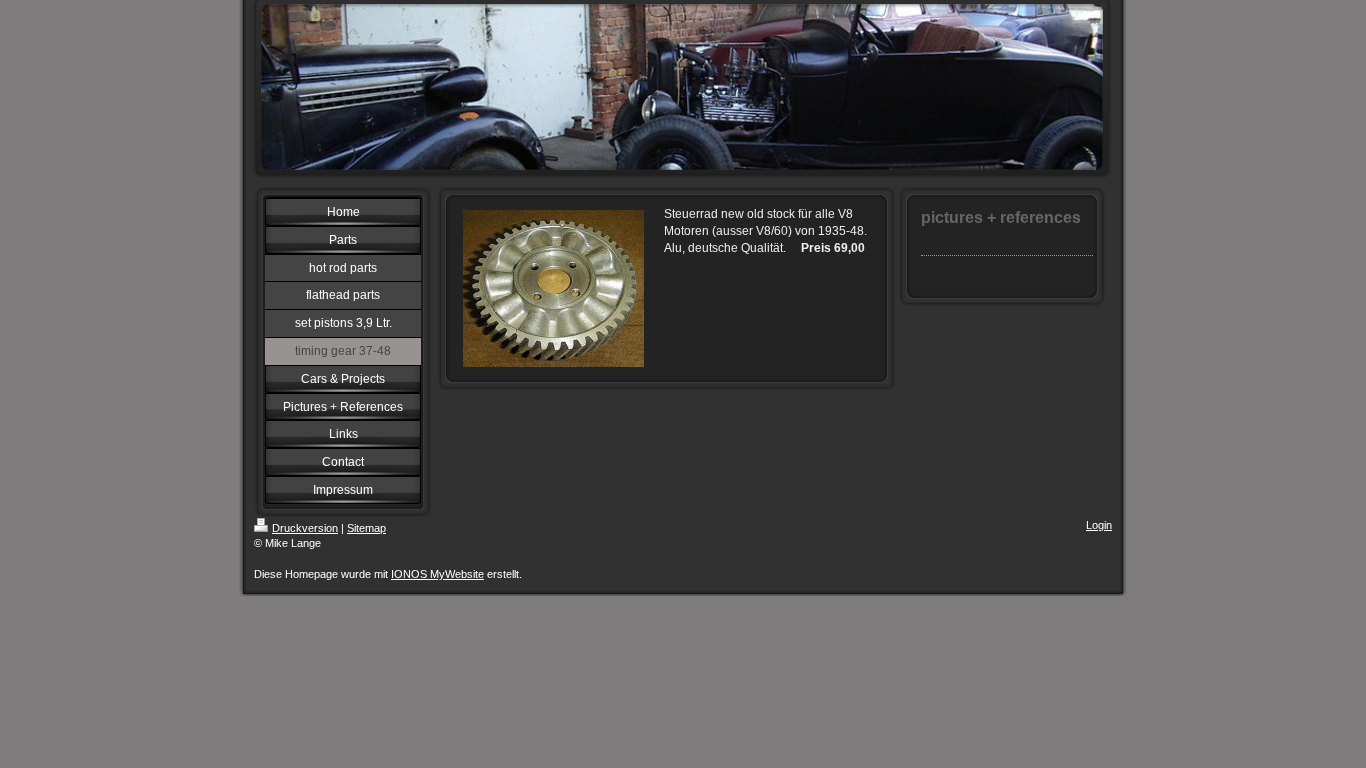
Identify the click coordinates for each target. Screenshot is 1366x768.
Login (1099, 525)
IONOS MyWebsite (437, 574)
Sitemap (366, 528)
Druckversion (305, 528)
